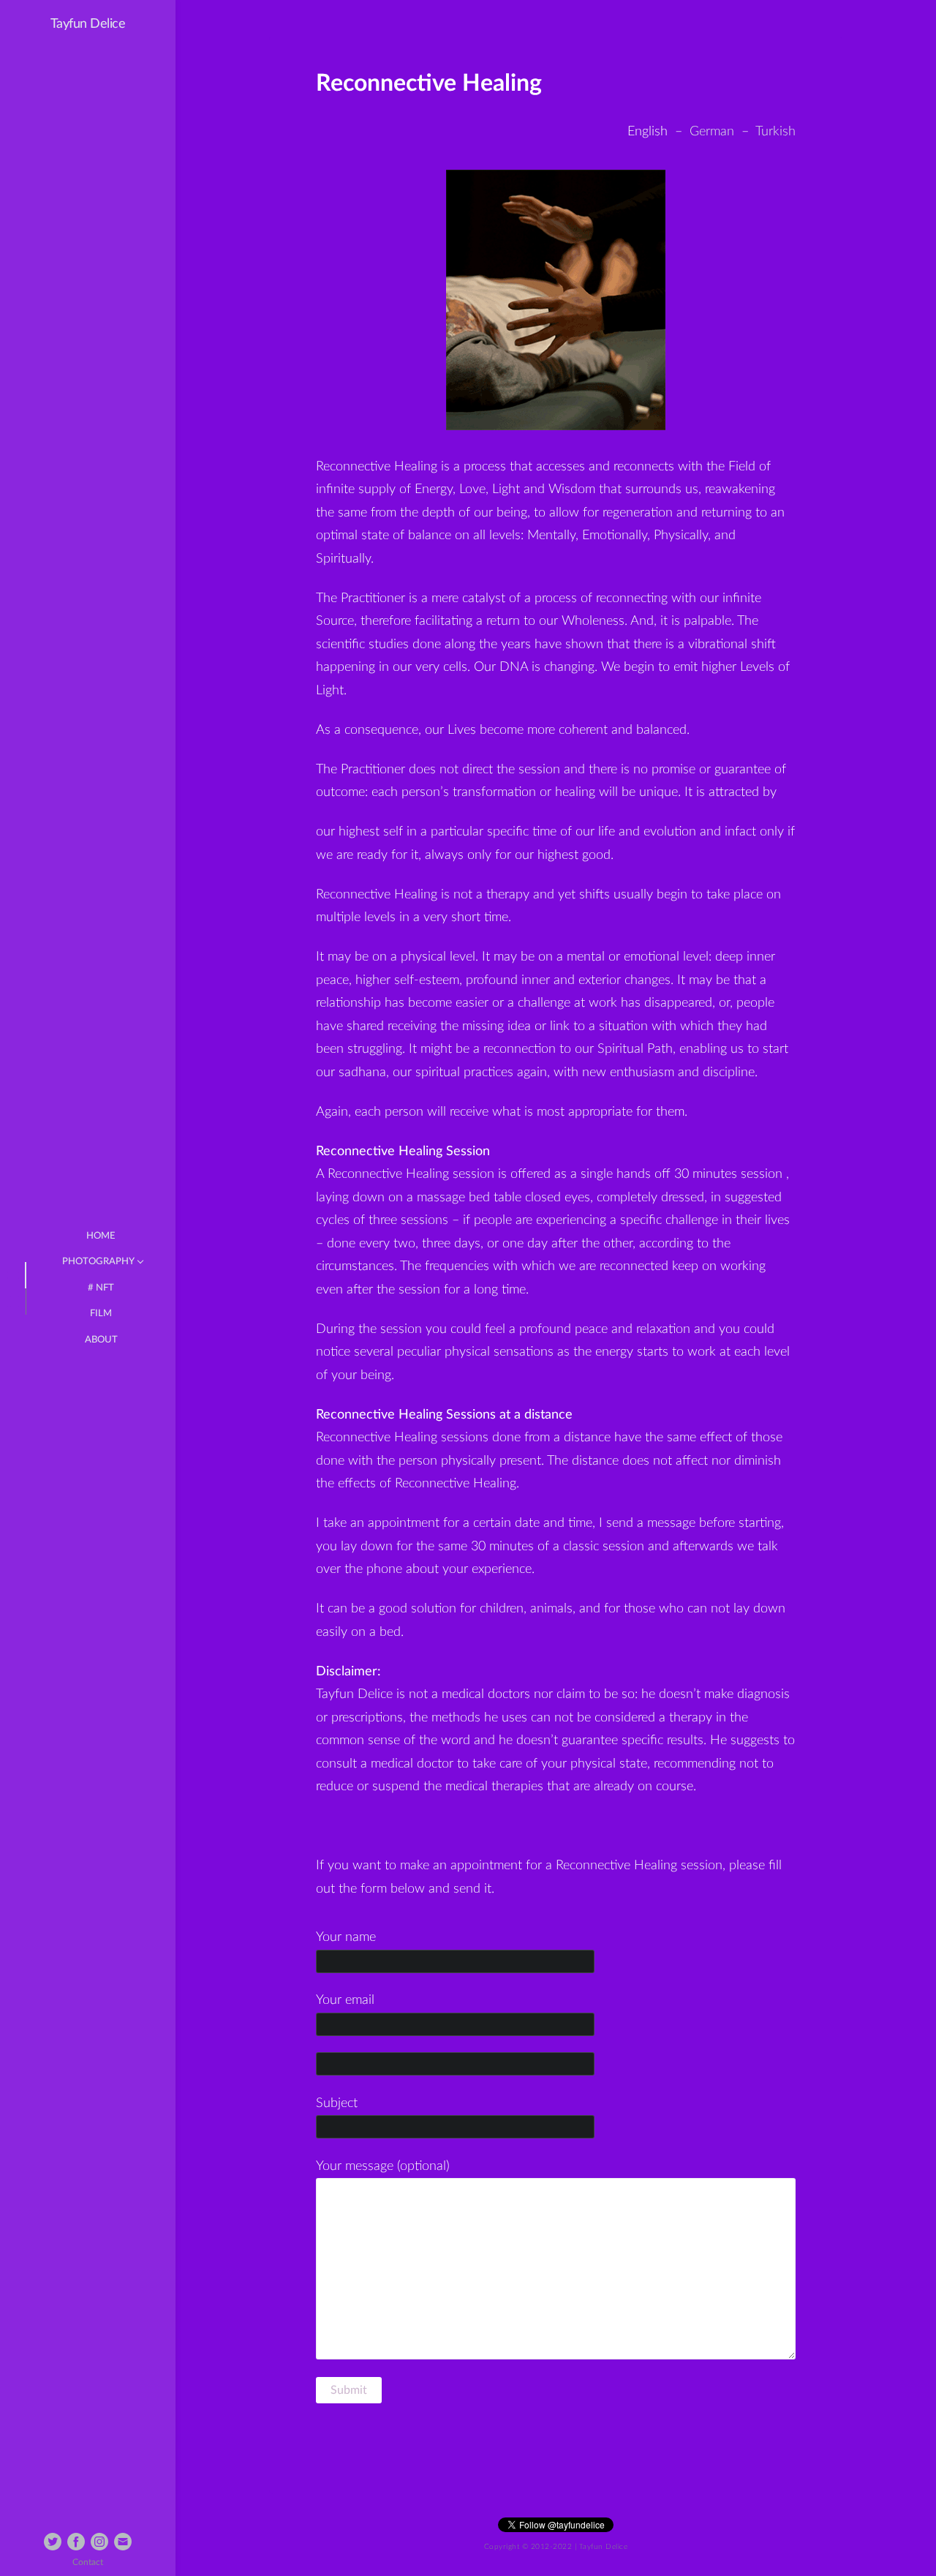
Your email (345, 2000)
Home (101, 1236)
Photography (98, 1262)
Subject (337, 2103)
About (101, 1340)
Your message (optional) (383, 2166)
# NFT (101, 1288)
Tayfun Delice (88, 24)
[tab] (13, 1275)
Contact (88, 2562)
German (712, 132)
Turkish (775, 132)
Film (101, 1314)
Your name (346, 1937)
